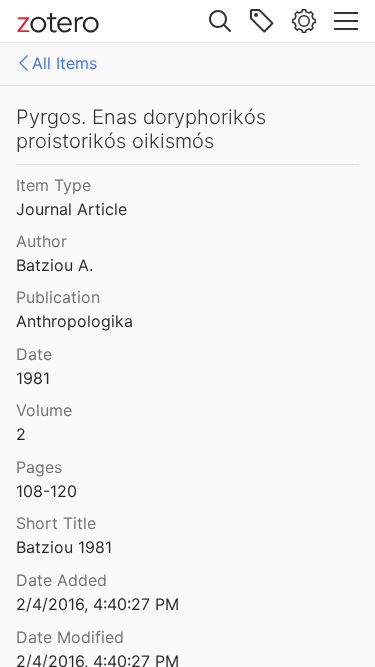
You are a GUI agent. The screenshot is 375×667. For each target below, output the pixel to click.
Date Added (61, 580)
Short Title (56, 523)
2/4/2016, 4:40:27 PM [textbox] (97, 604)
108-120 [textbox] (46, 491)
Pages (39, 467)
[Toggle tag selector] (262, 21)
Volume (44, 410)
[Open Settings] (304, 21)
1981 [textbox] (33, 378)
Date (34, 354)
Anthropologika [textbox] (74, 321)
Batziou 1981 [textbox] (64, 547)
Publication (58, 297)
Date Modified (70, 637)
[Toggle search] (220, 21)
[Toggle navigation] (346, 21)
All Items (64, 63)
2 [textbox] (21, 434)
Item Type (53, 185)
